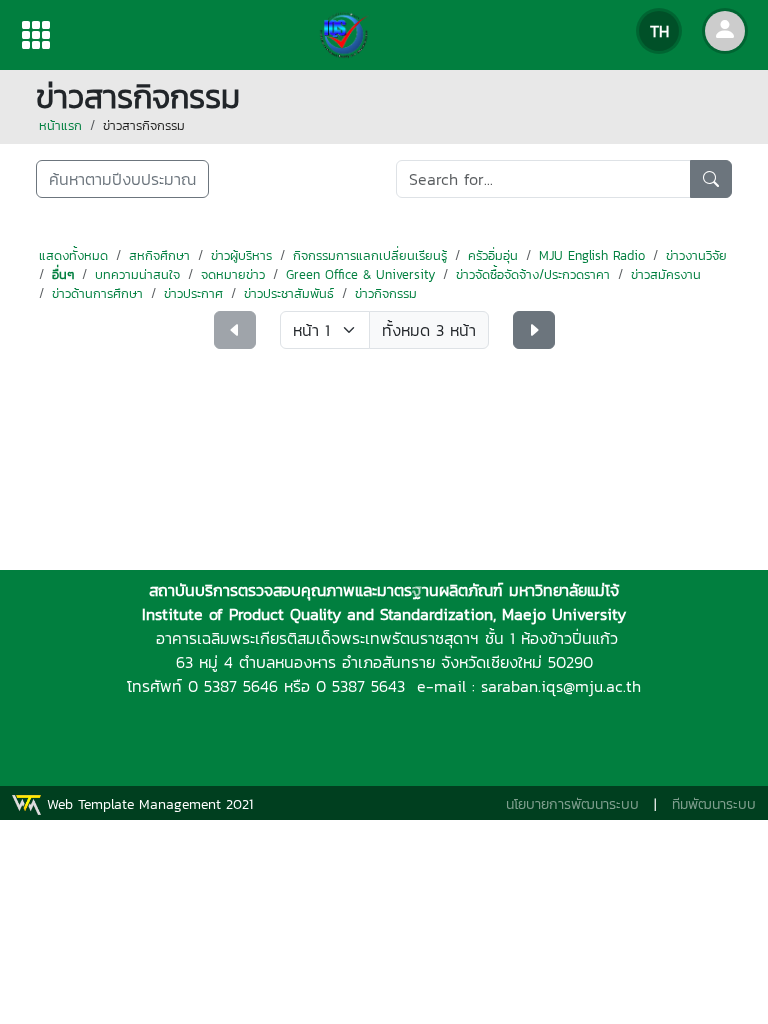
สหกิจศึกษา (159, 255)
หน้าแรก (60, 125)
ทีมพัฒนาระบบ (714, 804)
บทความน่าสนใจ (137, 274)
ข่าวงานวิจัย (696, 255)
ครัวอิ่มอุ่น (493, 255)
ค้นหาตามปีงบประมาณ (122, 179)
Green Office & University (360, 274)
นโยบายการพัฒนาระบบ (572, 804)
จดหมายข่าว (233, 274)
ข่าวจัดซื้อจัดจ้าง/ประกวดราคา (533, 274)
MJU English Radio (592, 255)
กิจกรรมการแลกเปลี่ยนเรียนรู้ (370, 255)
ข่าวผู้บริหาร (241, 255)
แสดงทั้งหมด (73, 255)
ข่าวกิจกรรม (386, 293)
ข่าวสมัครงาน (666, 274)
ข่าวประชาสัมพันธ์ (289, 293)
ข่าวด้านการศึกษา (97, 293)
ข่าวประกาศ (193, 293)
